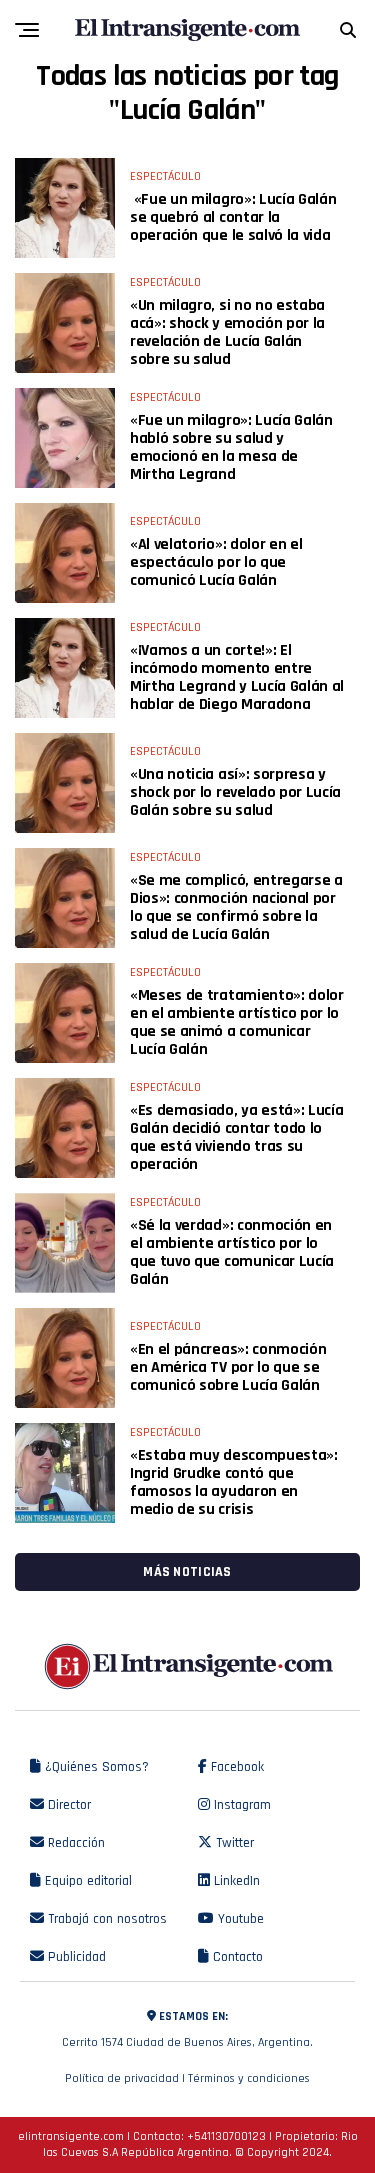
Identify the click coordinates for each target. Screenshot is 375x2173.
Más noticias (187, 1572)
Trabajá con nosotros (105, 1919)
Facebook (235, 1767)
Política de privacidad (122, 2078)
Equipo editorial (86, 1881)
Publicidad (75, 1957)
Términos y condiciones (249, 2078)
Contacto (236, 1957)
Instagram (240, 1805)
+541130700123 (226, 2136)
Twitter (233, 1843)
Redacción (74, 1843)
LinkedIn (235, 1881)
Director (67, 1805)
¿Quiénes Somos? (95, 1767)
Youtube (239, 1919)
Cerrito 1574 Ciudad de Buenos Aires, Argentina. (187, 2029)
